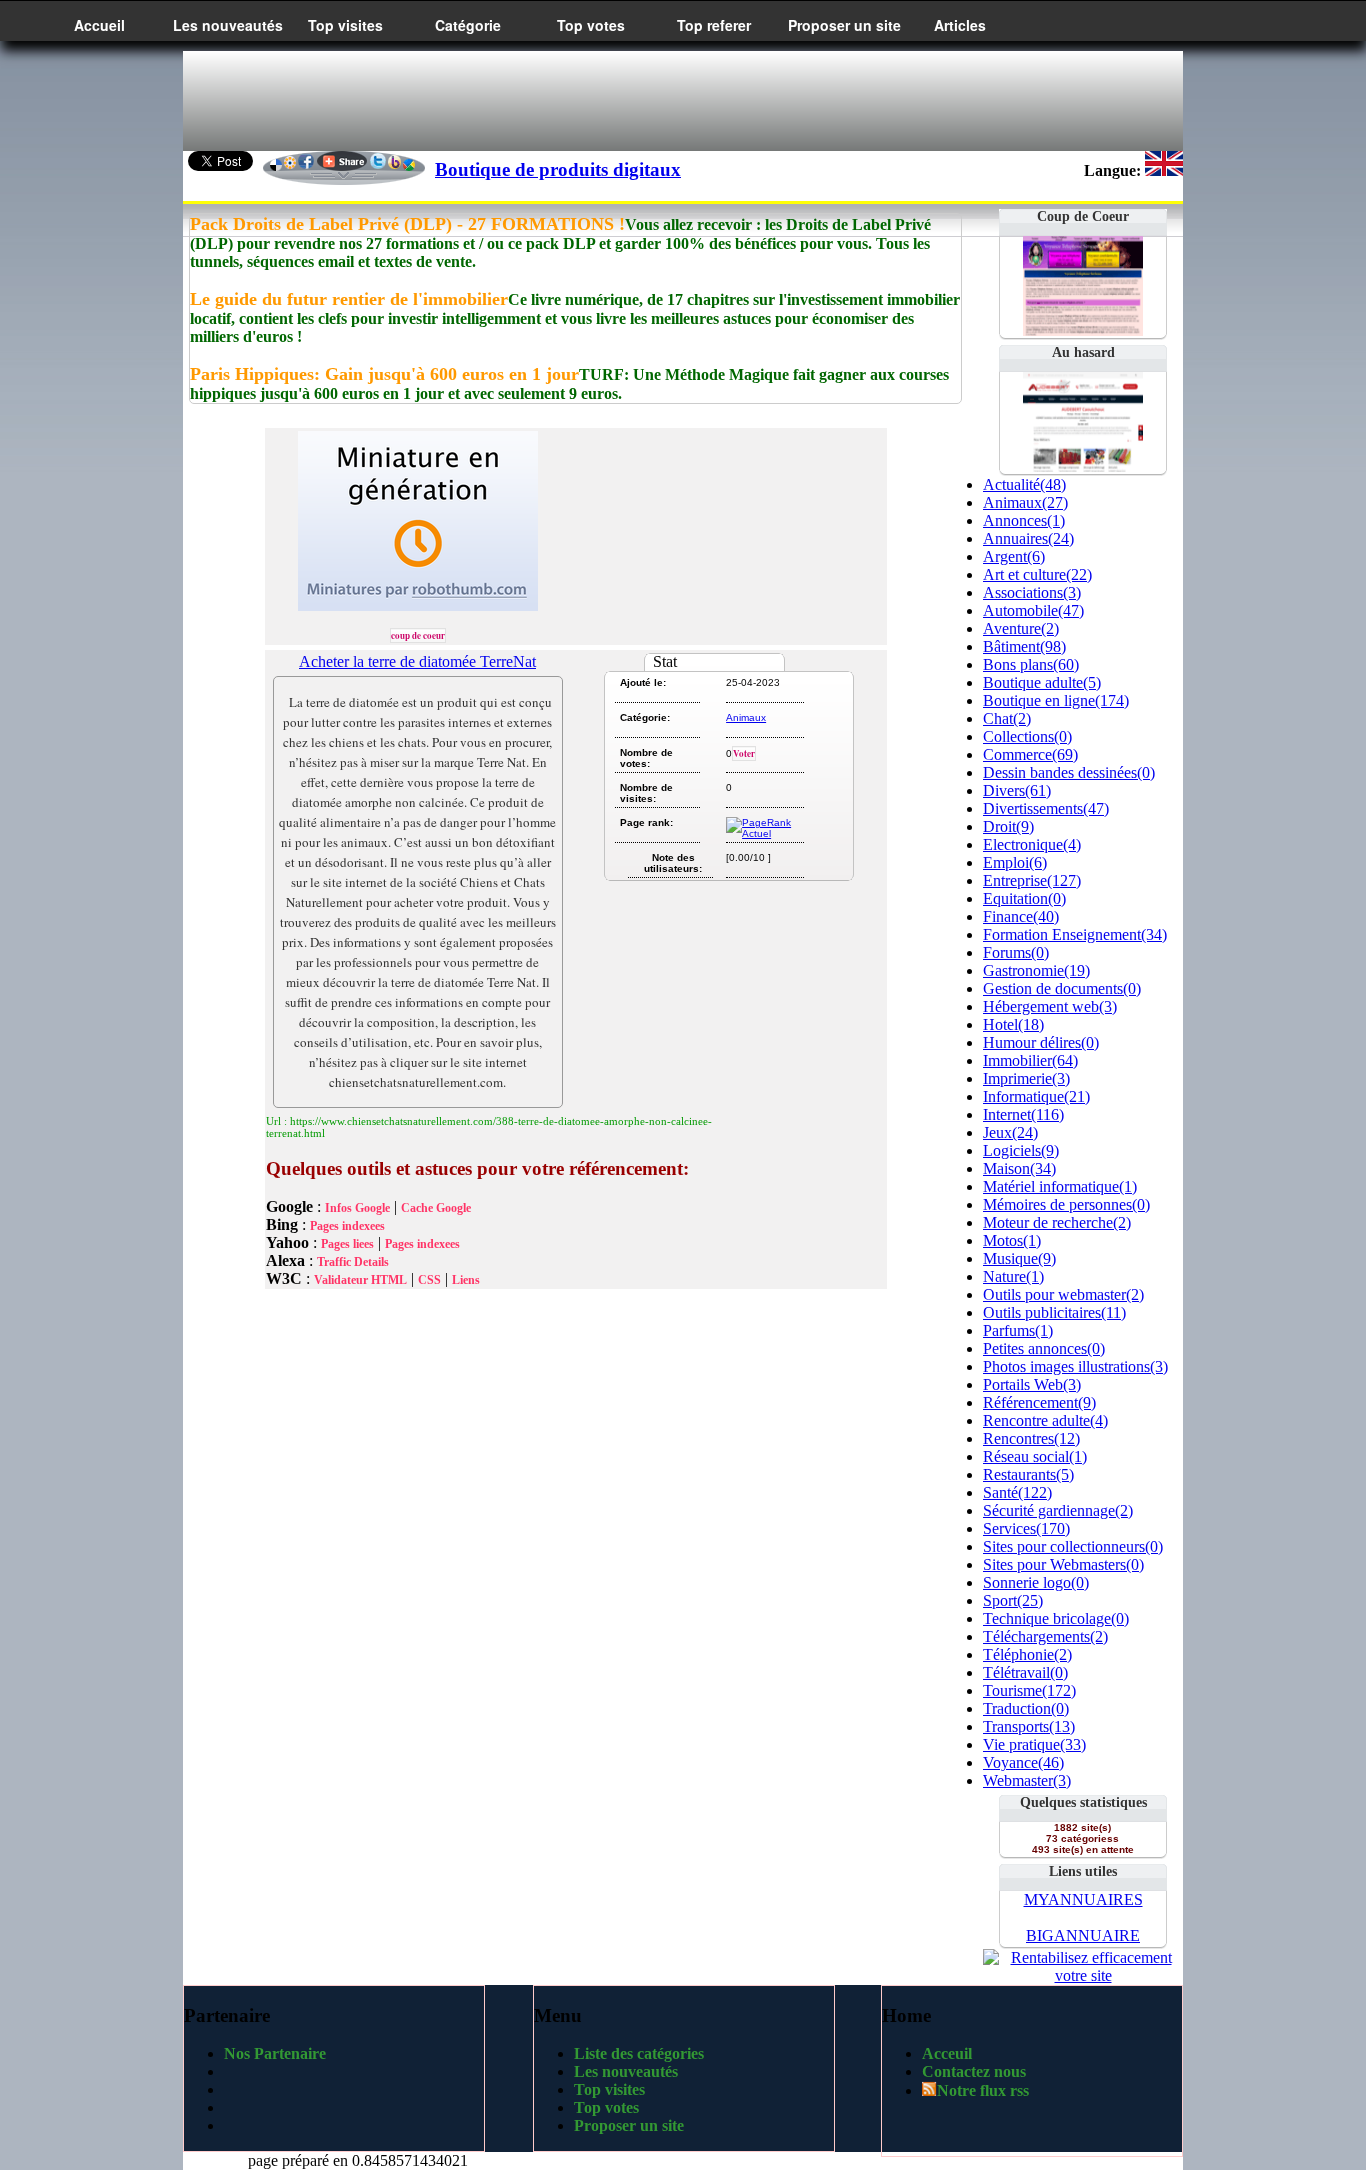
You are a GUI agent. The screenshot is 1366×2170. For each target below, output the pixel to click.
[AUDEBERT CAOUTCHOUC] (1083, 466)
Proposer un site (844, 25)
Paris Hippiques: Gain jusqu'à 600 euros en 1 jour (384, 374)
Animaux (746, 717)
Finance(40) (1021, 916)
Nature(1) (1013, 1276)
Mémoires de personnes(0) (1066, 1204)
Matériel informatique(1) (1060, 1186)
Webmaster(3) (1027, 1780)
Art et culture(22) (1037, 574)
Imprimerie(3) (1026, 1078)
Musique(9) (1019, 1258)
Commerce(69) (1030, 754)
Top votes (591, 25)
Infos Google (357, 1208)
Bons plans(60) (1031, 664)
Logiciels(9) (1021, 1150)
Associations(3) (1032, 592)
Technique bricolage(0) (1056, 1618)
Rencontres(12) (1031, 1438)
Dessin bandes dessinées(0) (1069, 772)
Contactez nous (974, 2071)
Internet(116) (1023, 1114)
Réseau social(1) (1035, 1456)
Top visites (345, 25)
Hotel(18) (1013, 1024)
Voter (744, 753)
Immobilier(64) (1030, 1060)
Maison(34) (1019, 1168)
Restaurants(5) (1028, 1474)
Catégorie (468, 25)
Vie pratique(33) (1034, 1744)
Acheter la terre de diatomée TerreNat (417, 661)
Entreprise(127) (1032, 880)
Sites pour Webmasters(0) (1063, 1564)
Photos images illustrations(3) (1075, 1366)
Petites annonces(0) (1044, 1348)
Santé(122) (1017, 1492)
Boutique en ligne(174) (1056, 700)
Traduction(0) (1026, 1708)
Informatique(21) (1036, 1096)
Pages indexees (347, 1226)
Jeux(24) (1010, 1132)
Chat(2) (1007, 718)
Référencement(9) (1039, 1402)
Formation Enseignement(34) (1075, 934)
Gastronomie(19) (1036, 970)
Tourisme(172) (1029, 1690)
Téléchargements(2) (1045, 1636)
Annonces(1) (1024, 520)
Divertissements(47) (1046, 808)
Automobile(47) (1033, 610)
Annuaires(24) (1028, 538)
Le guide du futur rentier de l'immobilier (349, 299)
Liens (466, 1280)
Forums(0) (1016, 952)
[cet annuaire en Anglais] (1164, 170)
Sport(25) (1013, 1600)
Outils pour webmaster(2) (1063, 1294)
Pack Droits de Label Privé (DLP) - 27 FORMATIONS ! (407, 224)
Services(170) (1026, 1528)
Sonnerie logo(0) (1036, 1582)
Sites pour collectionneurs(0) (1073, 1546)
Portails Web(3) (1032, 1384)
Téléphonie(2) (1027, 1654)
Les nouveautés (228, 25)
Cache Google (436, 1208)
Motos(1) (1012, 1240)
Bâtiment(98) (1024, 646)
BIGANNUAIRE (1083, 1935)
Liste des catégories (639, 2053)
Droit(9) (1008, 826)
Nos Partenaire (275, 2053)
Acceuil (947, 2053)
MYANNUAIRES (1083, 1899)
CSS (429, 1280)
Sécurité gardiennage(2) (1058, 1510)
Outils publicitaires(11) (1054, 1312)
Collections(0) (1027, 736)
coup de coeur (418, 635)
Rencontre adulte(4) (1045, 1420)
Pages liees (347, 1244)
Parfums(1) (1018, 1330)
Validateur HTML (360, 1280)
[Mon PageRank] (763, 833)
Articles (960, 25)
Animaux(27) (1025, 502)
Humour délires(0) (1041, 1042)
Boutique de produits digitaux (558, 169)
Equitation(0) (1024, 898)
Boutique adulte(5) (1042, 682)
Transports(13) (1029, 1726)
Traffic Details (353, 1262)
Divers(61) (1017, 790)
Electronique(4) (1032, 844)
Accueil (99, 25)
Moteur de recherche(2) (1057, 1222)
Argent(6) (1014, 556)
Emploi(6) (1015, 862)
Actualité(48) (1024, 484)
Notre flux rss (983, 2090)
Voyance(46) (1023, 1762)
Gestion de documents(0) (1062, 988)
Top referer (714, 25)
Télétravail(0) (1025, 1672)
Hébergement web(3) (1050, 1006)
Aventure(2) (1021, 628)
